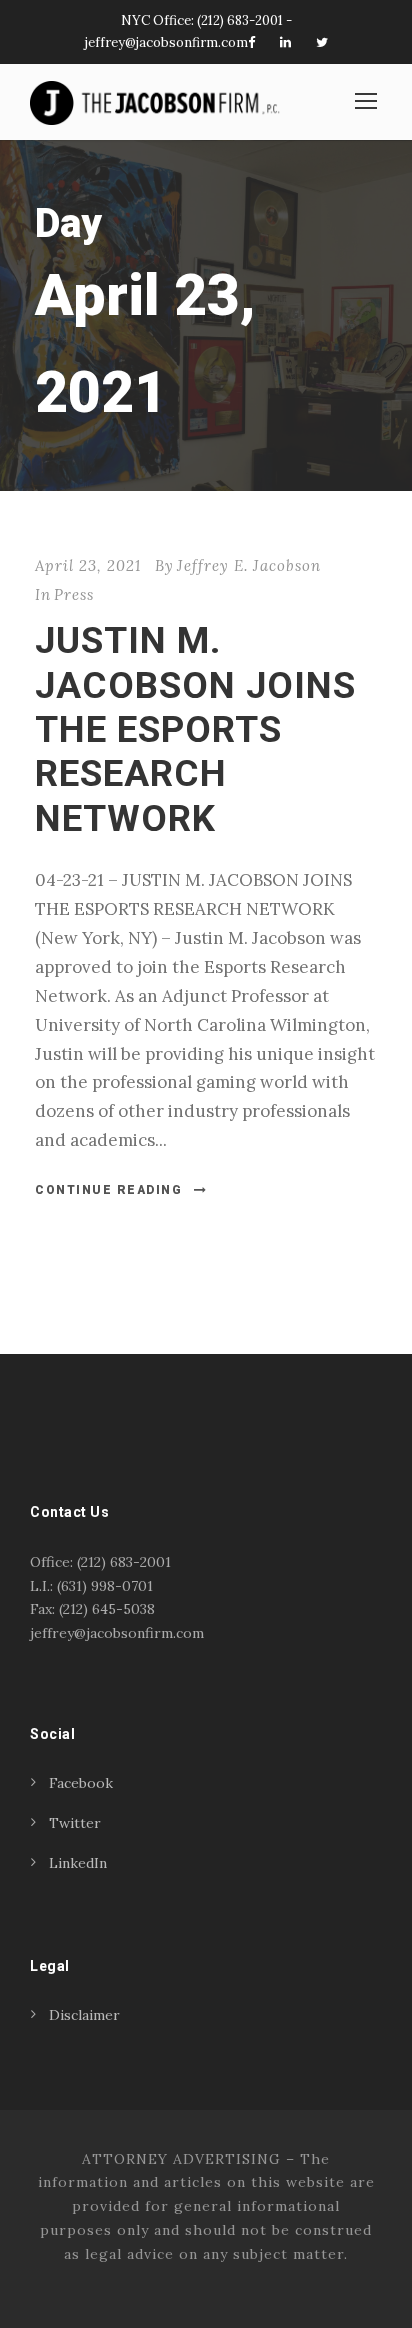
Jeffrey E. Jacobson (249, 565)
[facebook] (251, 42)
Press (74, 594)
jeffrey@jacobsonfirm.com (166, 42)
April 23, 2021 (88, 565)
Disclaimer (84, 2015)
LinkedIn (78, 1863)
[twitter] (322, 42)
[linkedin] (285, 42)
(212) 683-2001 (240, 20)
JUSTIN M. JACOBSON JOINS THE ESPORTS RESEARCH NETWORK (195, 729)
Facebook (81, 1783)
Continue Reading (108, 1190)
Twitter (75, 1823)
